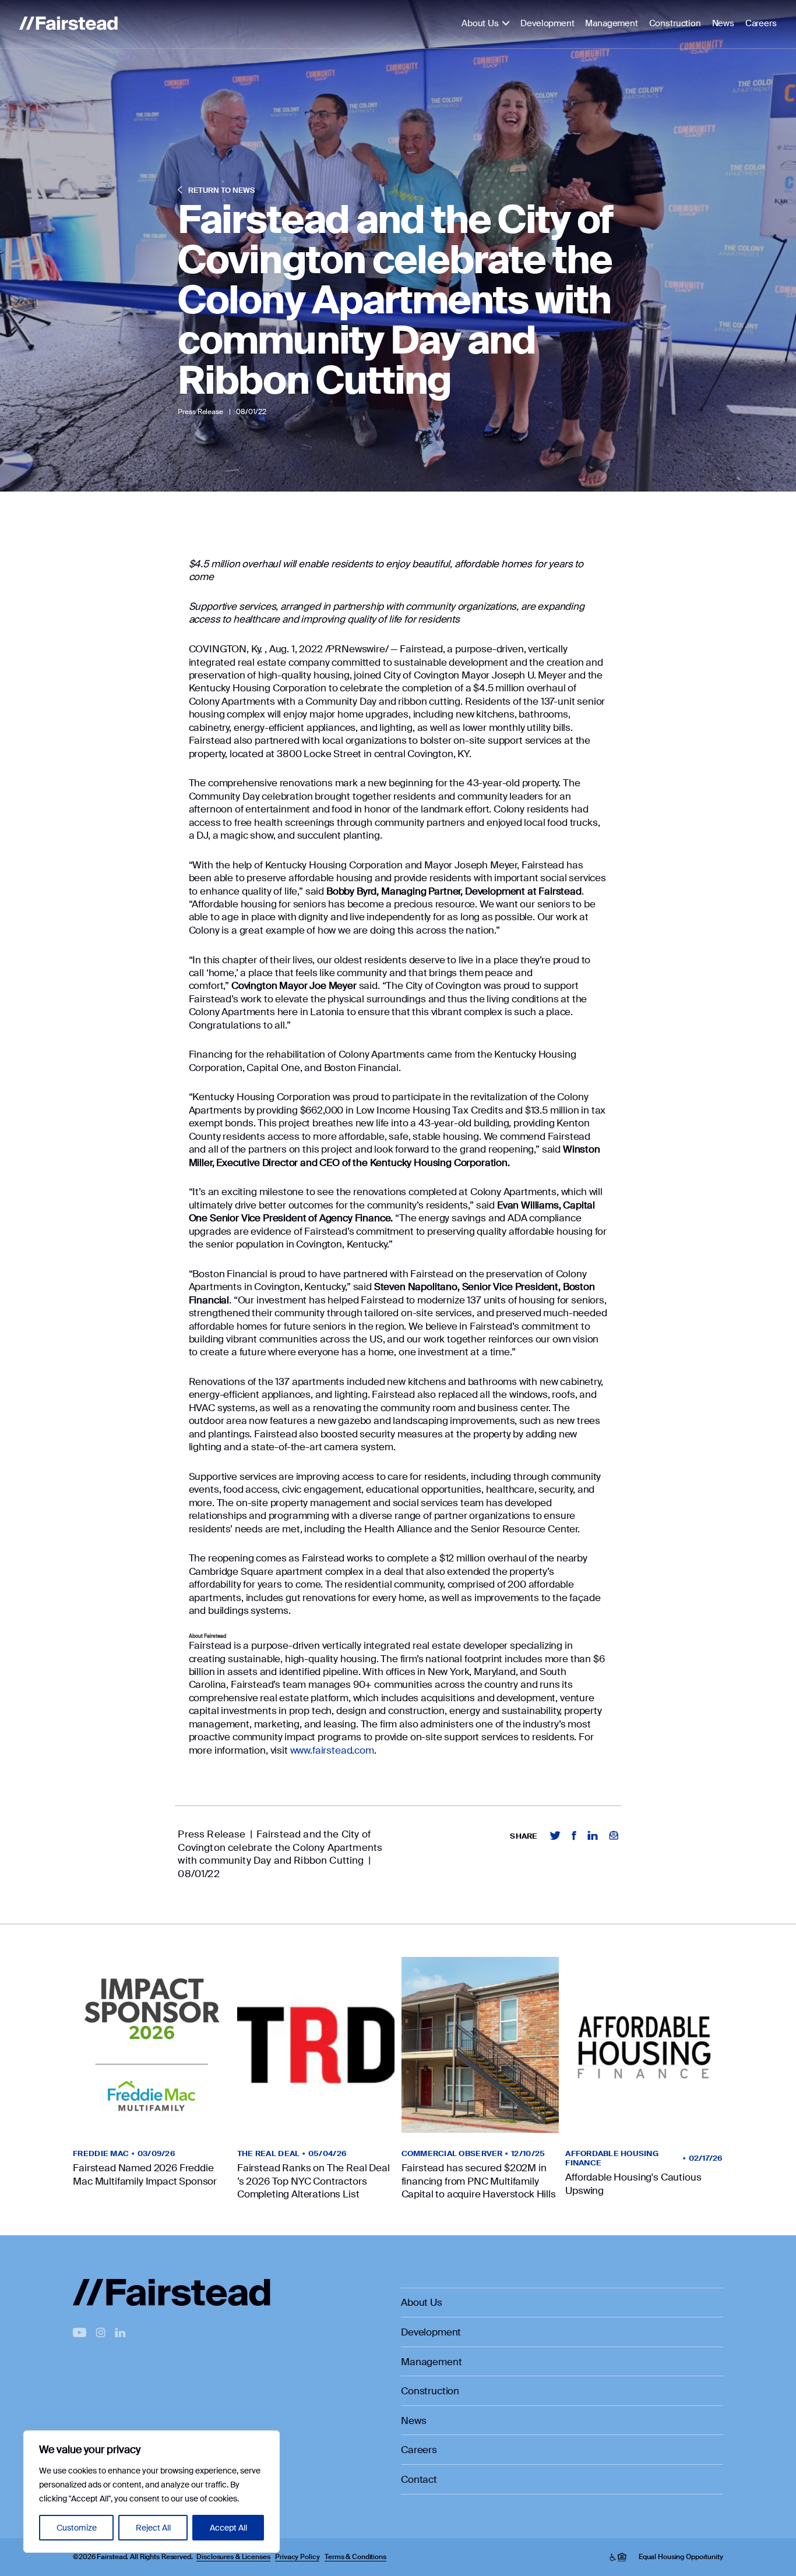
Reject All (153, 2528)
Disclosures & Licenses (233, 2557)
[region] (152, 2492)
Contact (419, 2479)
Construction (675, 24)
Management (612, 24)
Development (547, 24)
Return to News (221, 190)
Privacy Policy (297, 2557)
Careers (761, 24)
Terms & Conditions (355, 2557)
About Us (480, 24)
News (723, 24)
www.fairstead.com (332, 1750)
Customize (77, 2528)
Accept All (228, 2528)
